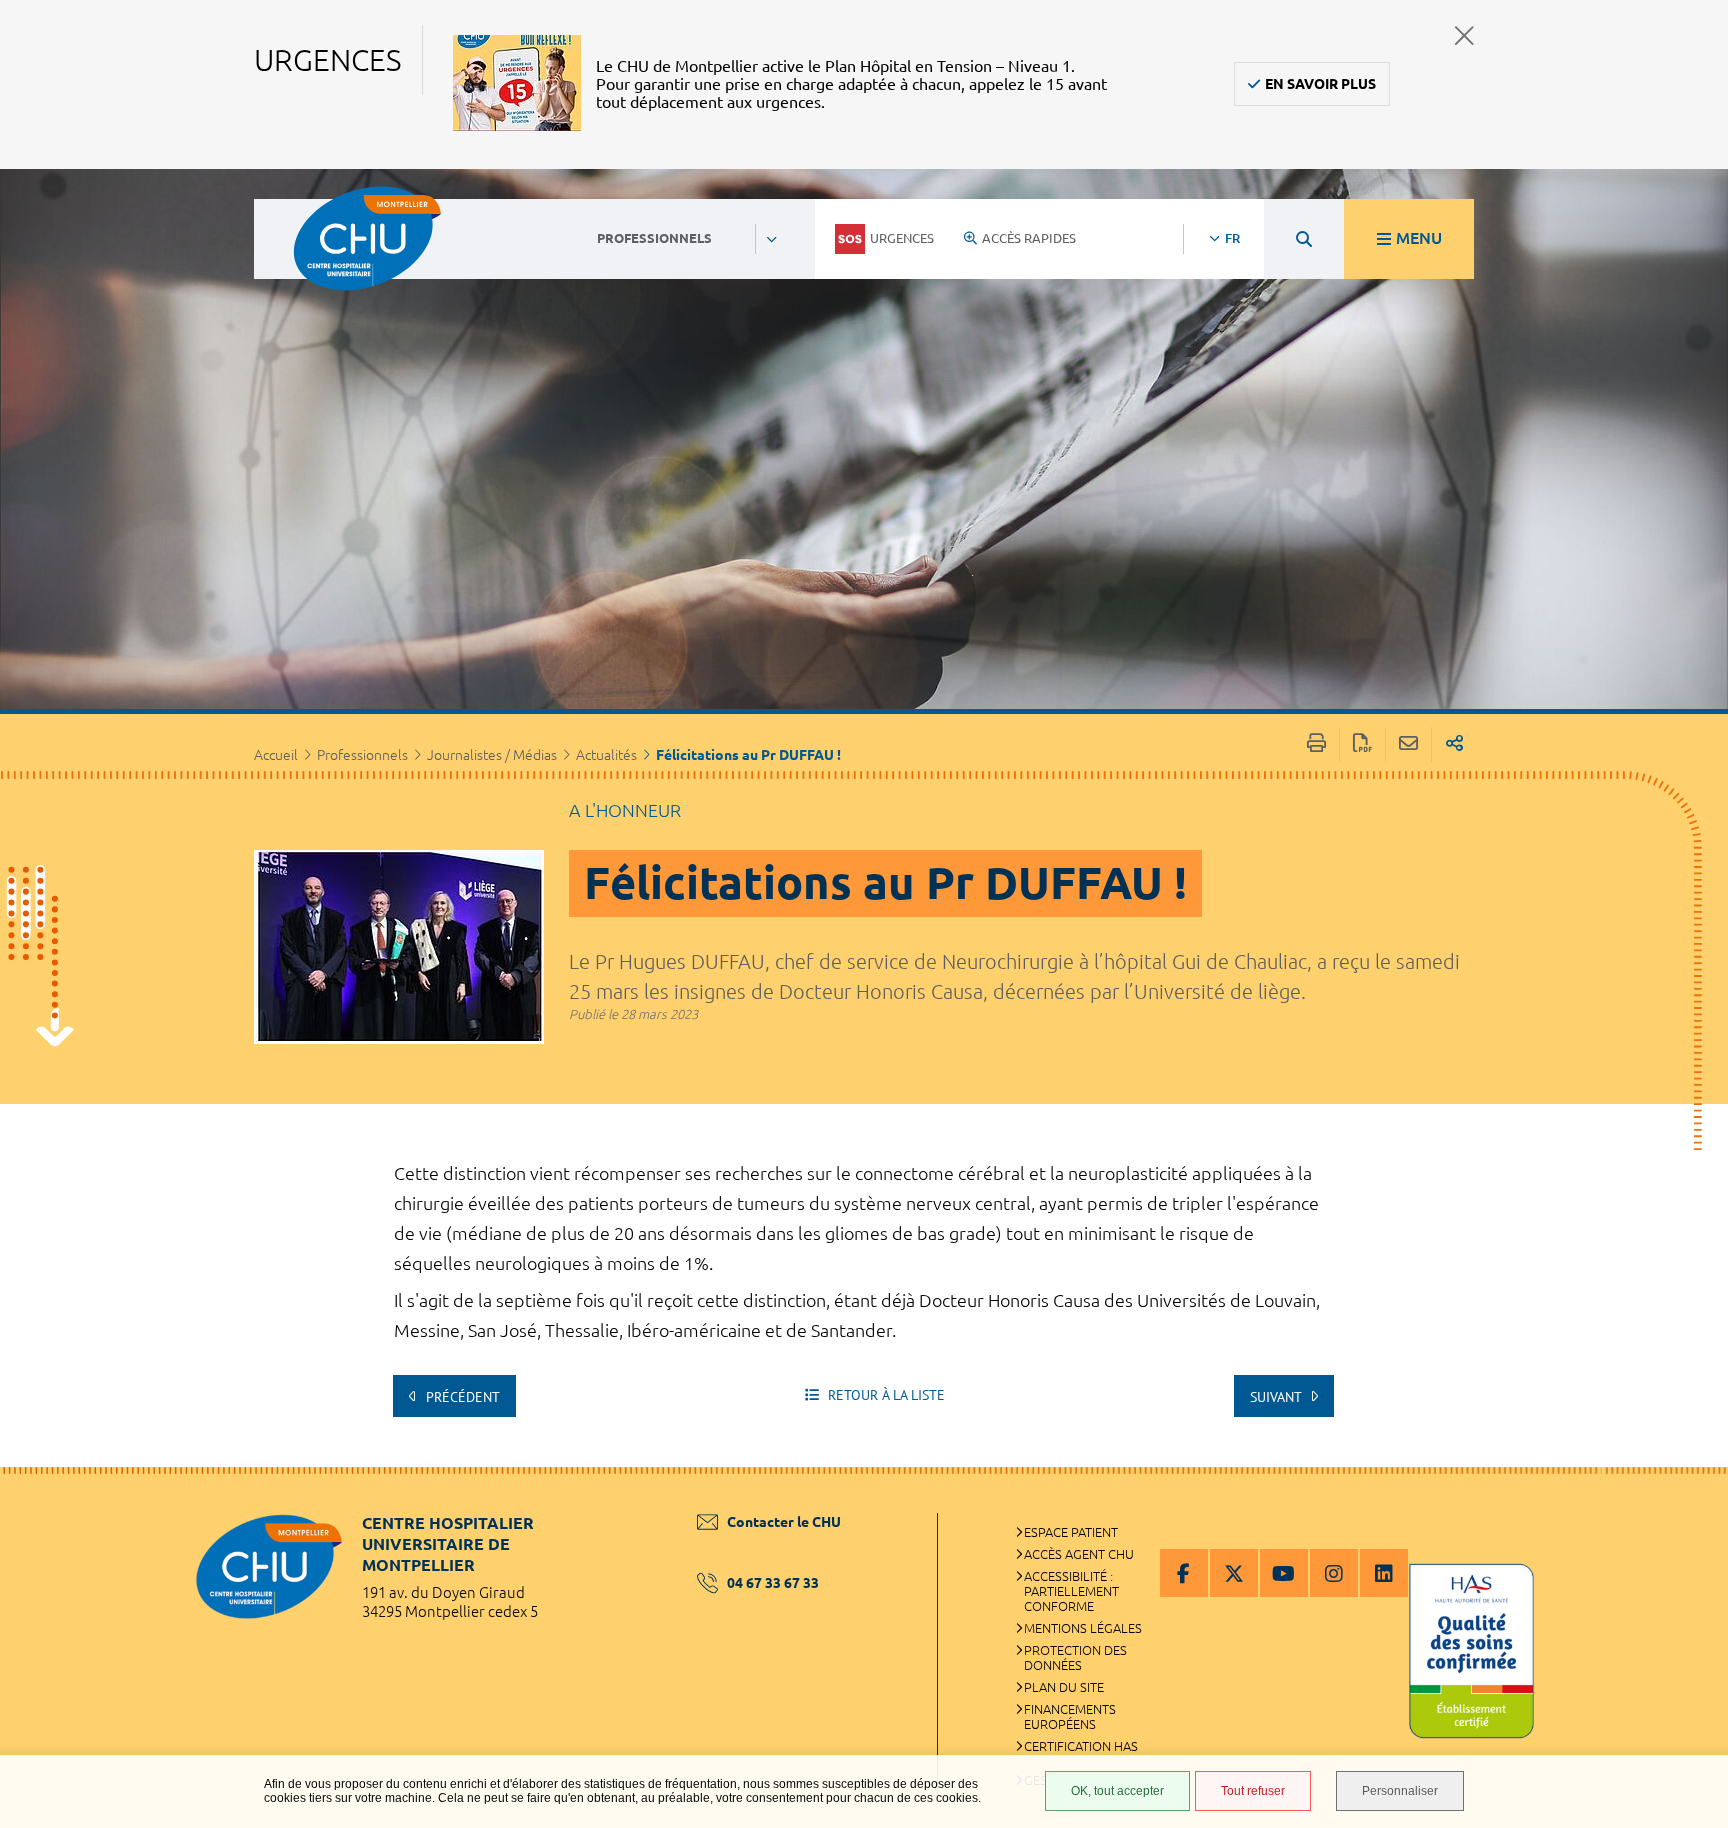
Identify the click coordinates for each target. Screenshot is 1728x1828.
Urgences (902, 238)
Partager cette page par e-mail (1408, 744)
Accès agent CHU (1079, 1554)
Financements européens (1070, 1716)
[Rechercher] (1304, 239)
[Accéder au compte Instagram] (1334, 1573)
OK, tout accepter (1117, 1791)
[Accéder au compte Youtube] (1284, 1573)
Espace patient (1071, 1532)
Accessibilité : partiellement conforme (1071, 1591)
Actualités (606, 755)
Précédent (461, 1397)
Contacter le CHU (784, 1522)
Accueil (276, 755)
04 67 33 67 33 (773, 1583)
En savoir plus (1320, 84)
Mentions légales (1083, 1628)
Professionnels (362, 755)
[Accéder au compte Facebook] (1184, 1573)
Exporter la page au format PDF (1362, 744)
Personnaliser (1400, 1791)
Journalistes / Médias (492, 755)
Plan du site (1064, 1687)
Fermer (1464, 35)
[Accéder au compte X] (1234, 1573)
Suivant (1277, 1397)
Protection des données (1075, 1657)
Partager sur (1454, 744)
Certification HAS (1081, 1746)
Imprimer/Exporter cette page (1316, 744)
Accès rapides (1029, 238)
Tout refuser (1253, 1791)
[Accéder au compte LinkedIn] (1384, 1573)
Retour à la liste (884, 1395)
